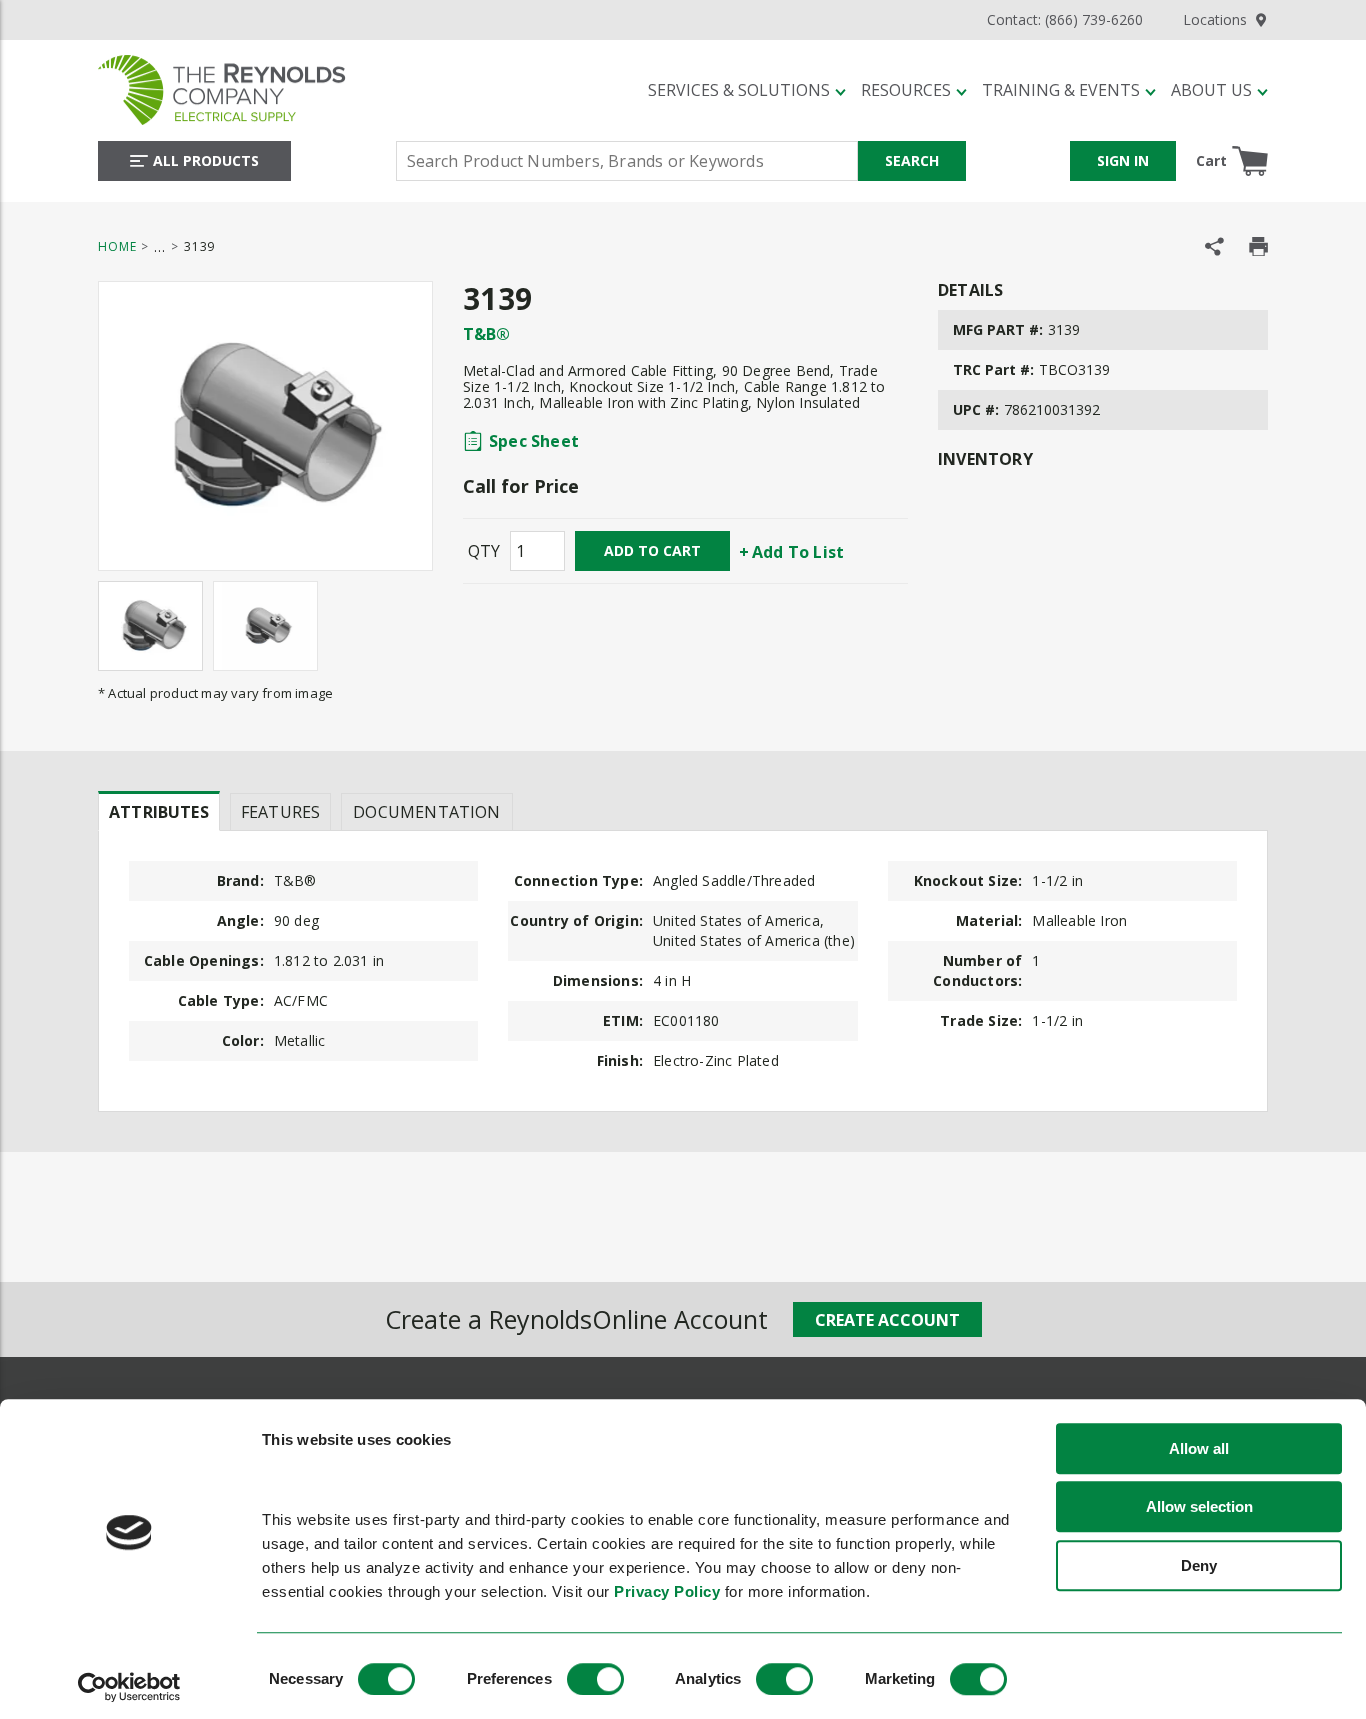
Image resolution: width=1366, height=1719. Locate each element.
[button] (747, 90)
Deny (1199, 1565)
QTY (484, 551)
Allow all (1199, 1448)
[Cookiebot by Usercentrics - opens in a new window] (129, 1687)
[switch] (595, 1679)
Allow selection (1199, 1507)
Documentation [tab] (426, 812)
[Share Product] (1214, 246)
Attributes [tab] (159, 812)
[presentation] (159, 811)
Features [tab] (280, 812)
